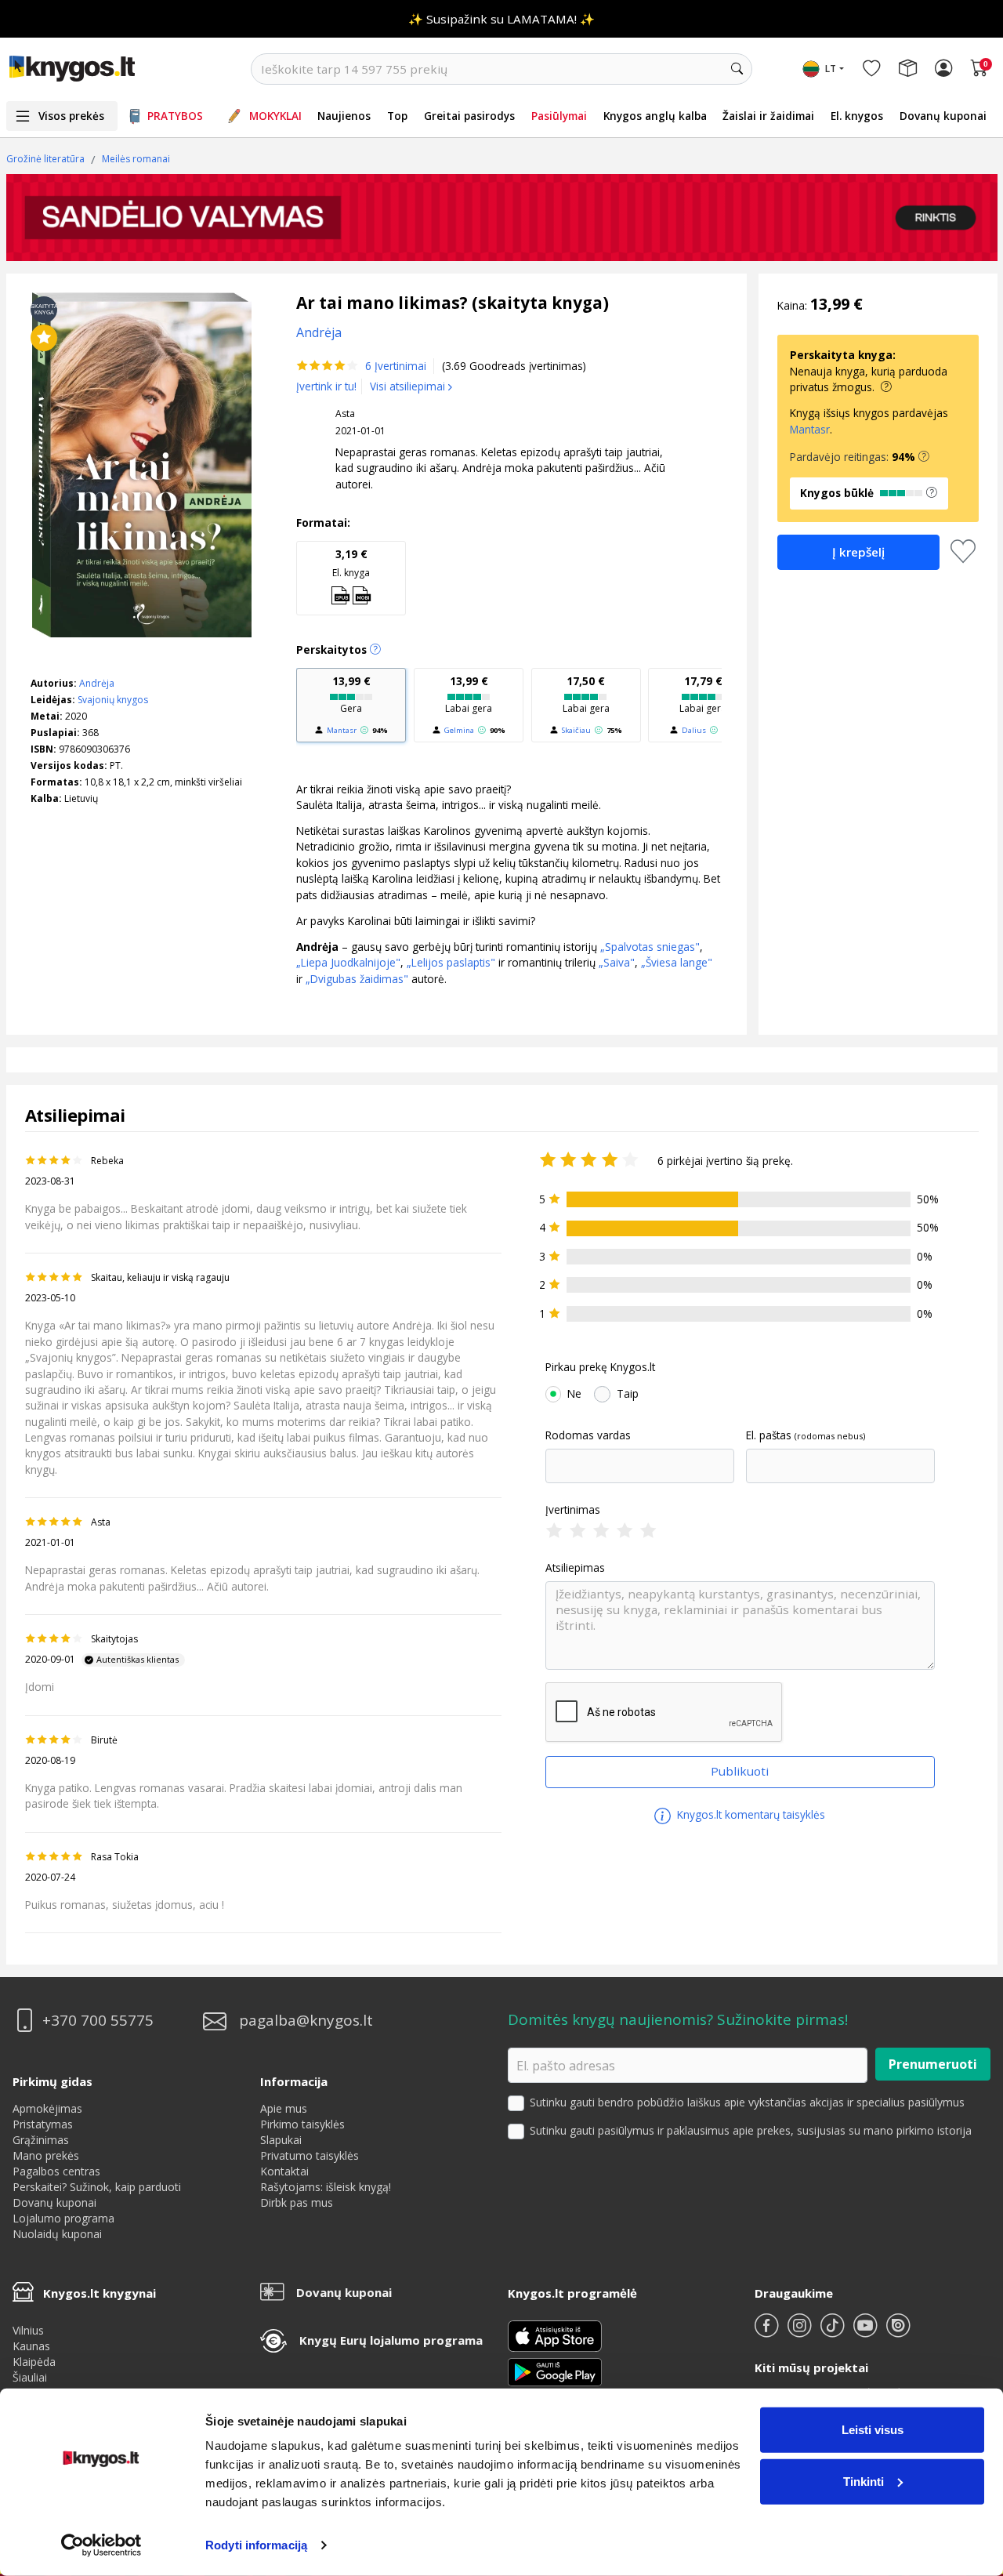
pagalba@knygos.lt (306, 2021)
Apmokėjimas (47, 2108)
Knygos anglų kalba (655, 116)
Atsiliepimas (575, 1568)
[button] (924, 457)
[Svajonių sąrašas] (871, 69)
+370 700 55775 (98, 2021)
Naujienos (344, 116)
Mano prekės (46, 2155)
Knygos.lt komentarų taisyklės (750, 1814)
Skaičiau (576, 730)
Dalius (694, 730)
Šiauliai (30, 2377)
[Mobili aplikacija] (555, 2370)
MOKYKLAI (275, 116)
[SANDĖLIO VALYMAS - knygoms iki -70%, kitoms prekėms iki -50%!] (502, 218)
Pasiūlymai (559, 116)
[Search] (737, 69)
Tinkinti (864, 2481)
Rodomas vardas (588, 1435)
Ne (574, 1394)
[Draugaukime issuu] (898, 2332)
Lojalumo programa (63, 2218)
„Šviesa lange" (677, 962)
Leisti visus (873, 2430)
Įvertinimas (573, 1510)
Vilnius (28, 2330)
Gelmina (459, 730)
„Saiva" (615, 962)
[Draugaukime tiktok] (834, 2332)
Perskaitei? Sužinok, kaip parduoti (97, 2187)
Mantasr (342, 730)
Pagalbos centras (56, 2171)
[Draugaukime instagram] (801, 2332)
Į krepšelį (858, 552)
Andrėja (97, 683)
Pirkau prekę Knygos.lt (600, 1367)
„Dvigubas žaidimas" (357, 979)
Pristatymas (43, 2124)
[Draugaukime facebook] (768, 2332)
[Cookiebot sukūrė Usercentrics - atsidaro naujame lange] (101, 2545)
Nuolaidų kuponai (57, 2234)
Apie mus (284, 2108)
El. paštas (769, 1435)
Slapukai (281, 2140)
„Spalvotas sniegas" (650, 947)
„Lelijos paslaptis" (449, 962)
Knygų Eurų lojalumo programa (391, 2340)
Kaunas (31, 2346)
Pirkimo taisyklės (302, 2124)
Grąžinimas (41, 2140)
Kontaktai (284, 2171)
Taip (628, 1394)
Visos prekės (71, 116)
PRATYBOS (175, 116)
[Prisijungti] (943, 69)
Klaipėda (34, 2362)
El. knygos (857, 116)
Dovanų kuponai (943, 116)
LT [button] (831, 69)
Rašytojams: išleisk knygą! (326, 2187)
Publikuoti (740, 1771)
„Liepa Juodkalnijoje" (348, 962)
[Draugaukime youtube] (867, 2332)
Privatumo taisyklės (310, 2155)
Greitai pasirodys (469, 116)
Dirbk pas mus (297, 2202)
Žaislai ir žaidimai (768, 116)
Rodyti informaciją (256, 2545)
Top (397, 116)
